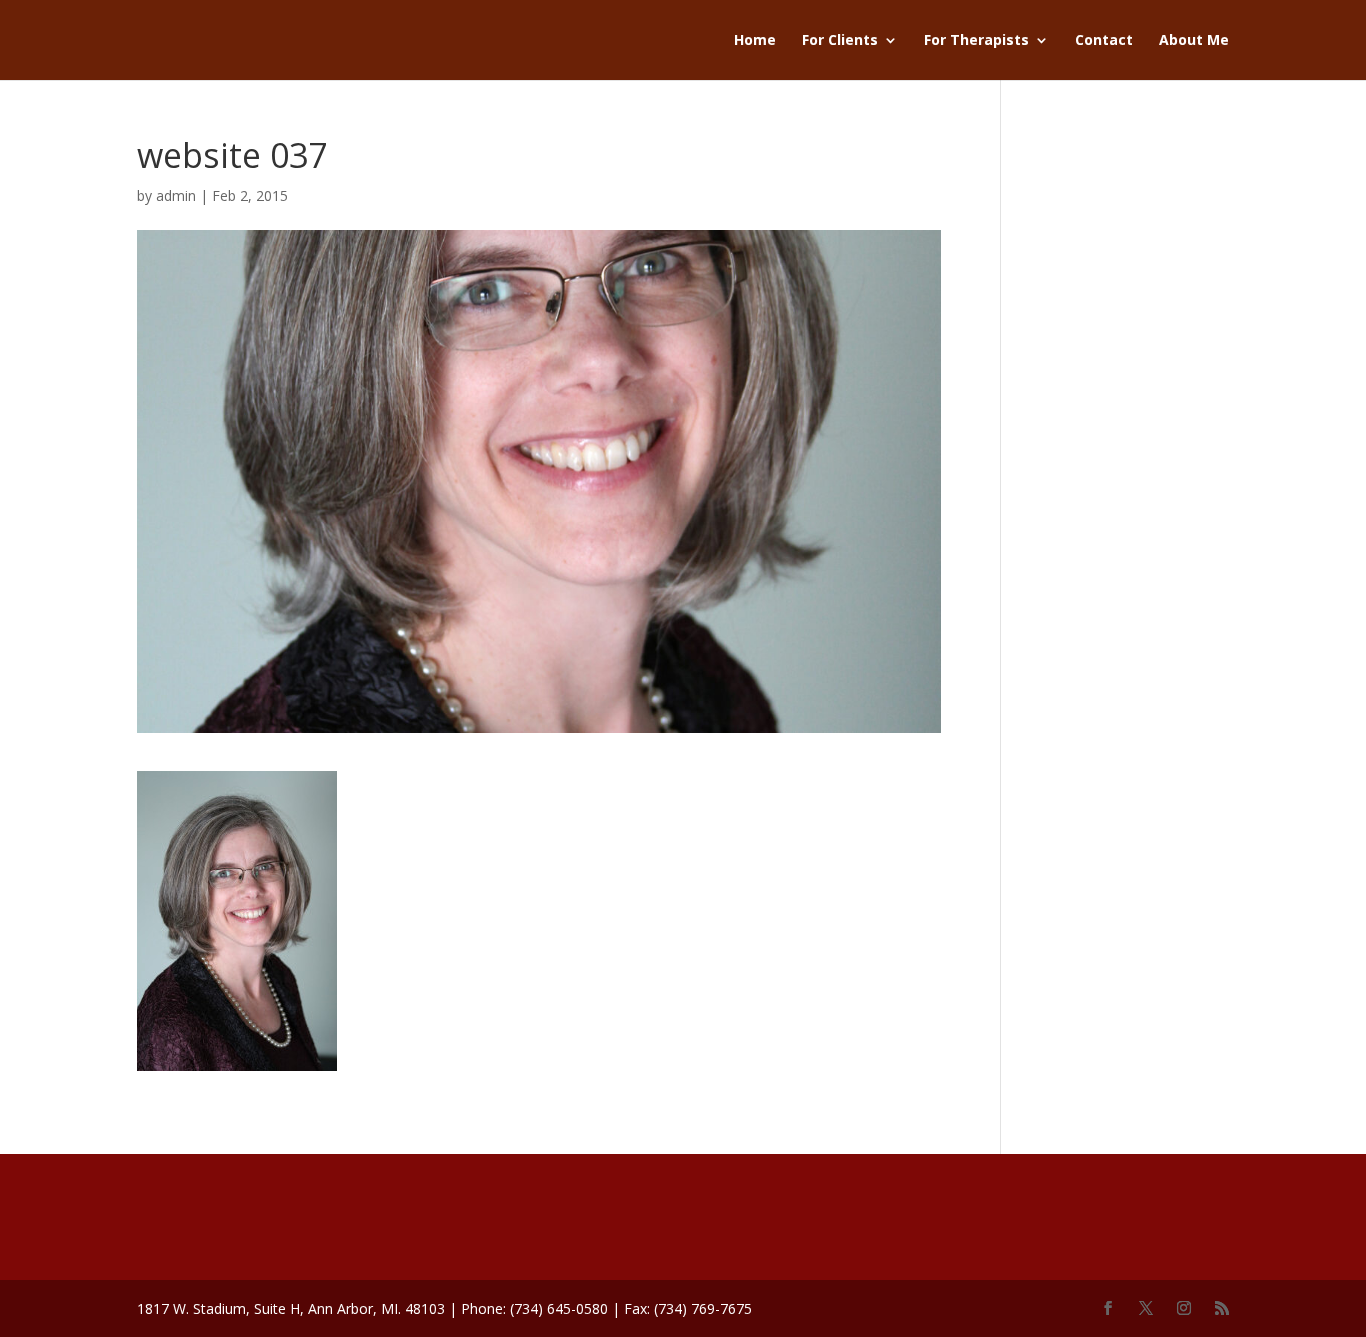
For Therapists (976, 41)
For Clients (840, 41)
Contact (1104, 41)
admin (176, 195)
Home (755, 41)
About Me (1194, 41)
